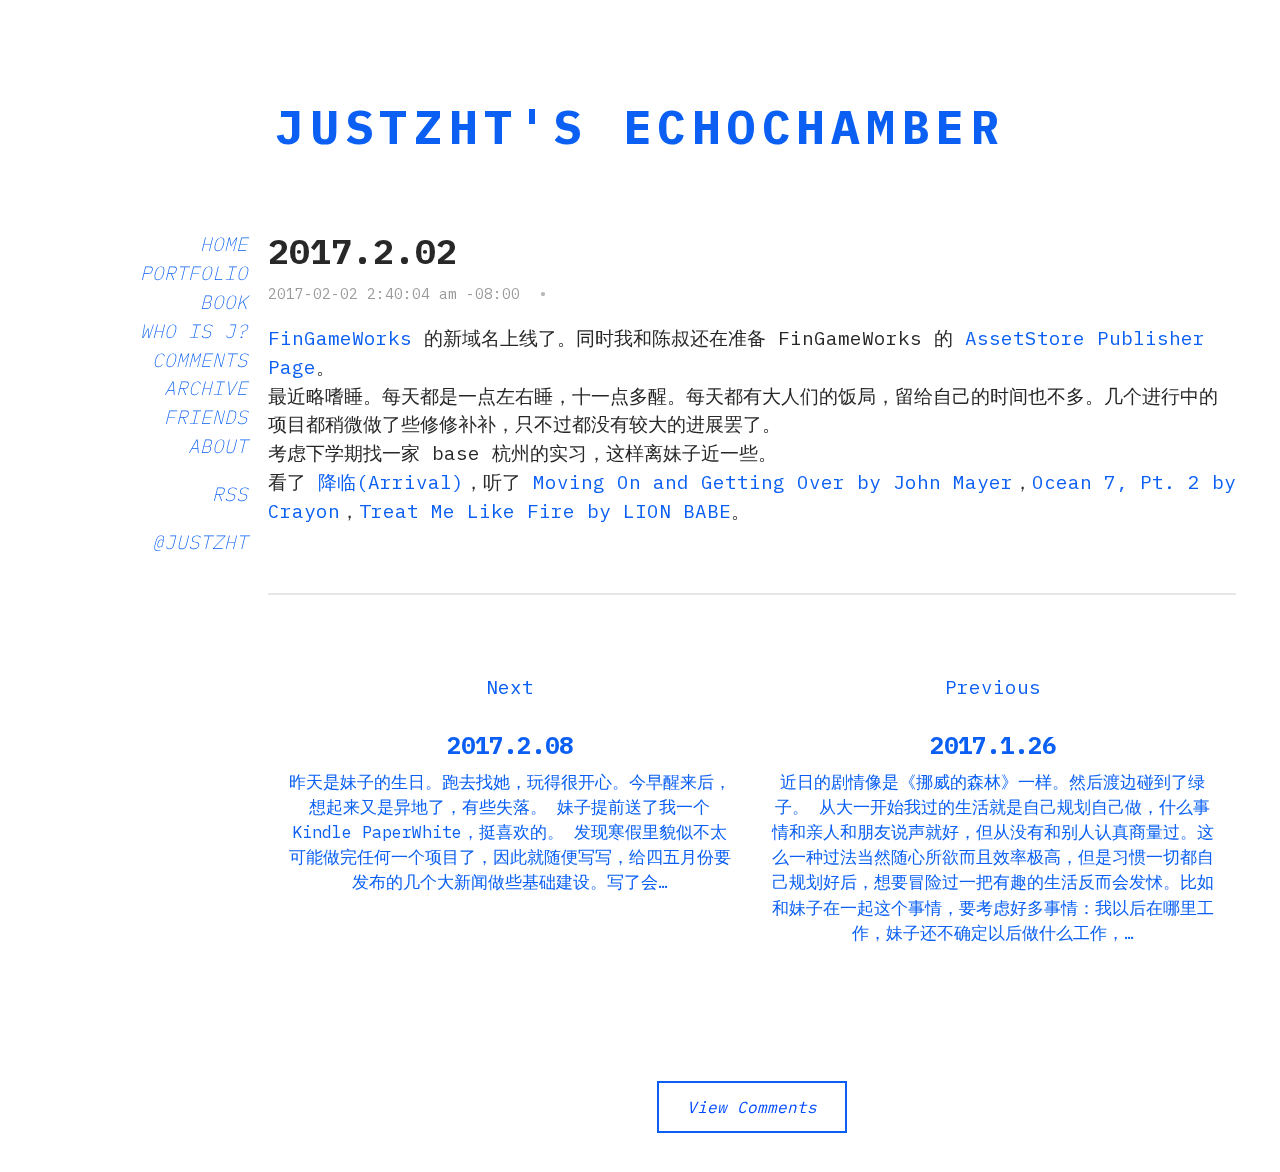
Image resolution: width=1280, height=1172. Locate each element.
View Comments (752, 1107)
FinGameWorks (340, 337)
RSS (230, 493)
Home (224, 243)
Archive (206, 387)
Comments (200, 359)
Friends (206, 416)
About (218, 445)
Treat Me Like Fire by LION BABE (545, 510)
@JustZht (200, 541)
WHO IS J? (194, 330)
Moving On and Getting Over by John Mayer (773, 481)
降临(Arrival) (391, 481)
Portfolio (194, 272)
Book (224, 301)
